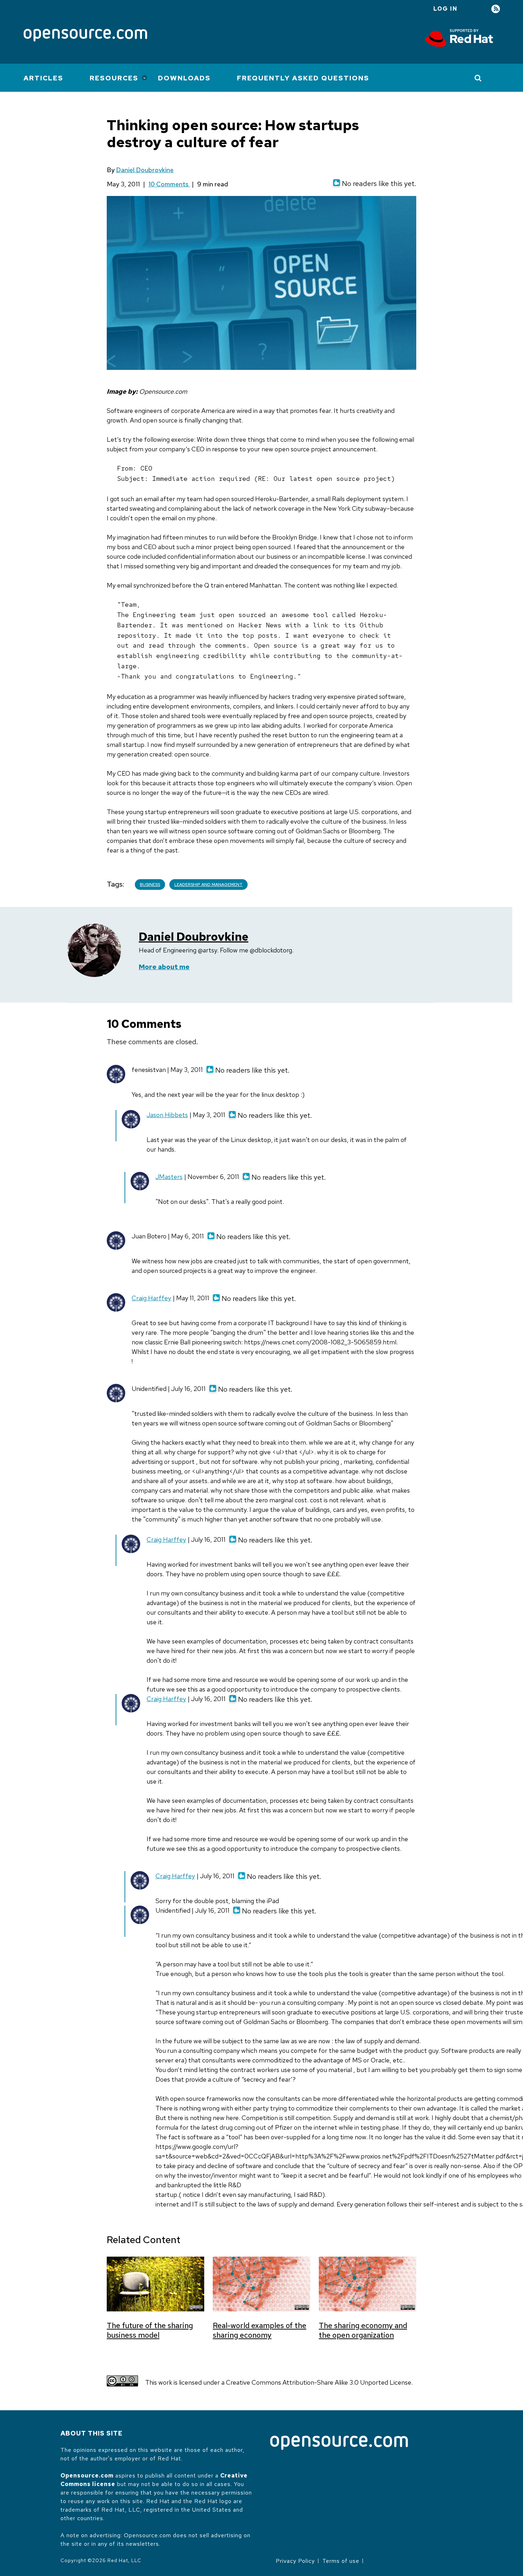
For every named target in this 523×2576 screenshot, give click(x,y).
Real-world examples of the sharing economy (260, 2330)
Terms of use (341, 2561)
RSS (496, 9)
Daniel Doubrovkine (145, 170)
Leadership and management (208, 885)
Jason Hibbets (167, 1115)
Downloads (184, 78)
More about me (164, 967)
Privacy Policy (295, 2561)
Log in (445, 9)
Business (150, 885)
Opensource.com (87, 2476)
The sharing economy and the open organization (363, 2330)
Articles (43, 78)
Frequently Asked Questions (303, 78)
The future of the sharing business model (150, 2330)
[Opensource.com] (85, 36)
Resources (114, 78)
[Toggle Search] (478, 78)
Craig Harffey (151, 1298)
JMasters (169, 1177)
